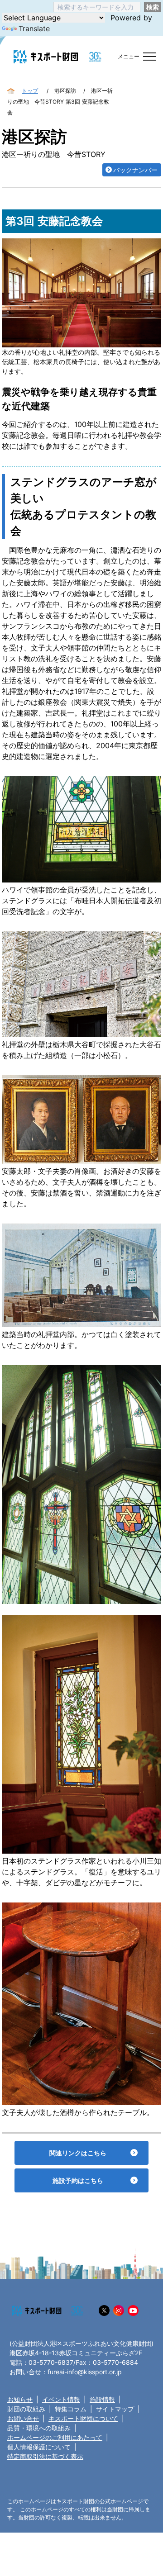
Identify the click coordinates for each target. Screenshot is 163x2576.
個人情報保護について (39, 2447)
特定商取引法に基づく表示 (45, 2456)
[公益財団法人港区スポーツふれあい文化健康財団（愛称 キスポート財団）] (46, 57)
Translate (34, 28)
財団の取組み (26, 2409)
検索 (153, 7)
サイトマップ (115, 2409)
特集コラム (71, 2409)
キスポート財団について (83, 2418)
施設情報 (102, 2399)
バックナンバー (135, 170)
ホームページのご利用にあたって (55, 2437)
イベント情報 (61, 2399)
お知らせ (20, 2399)
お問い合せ (23, 2418)
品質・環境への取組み (39, 2428)
